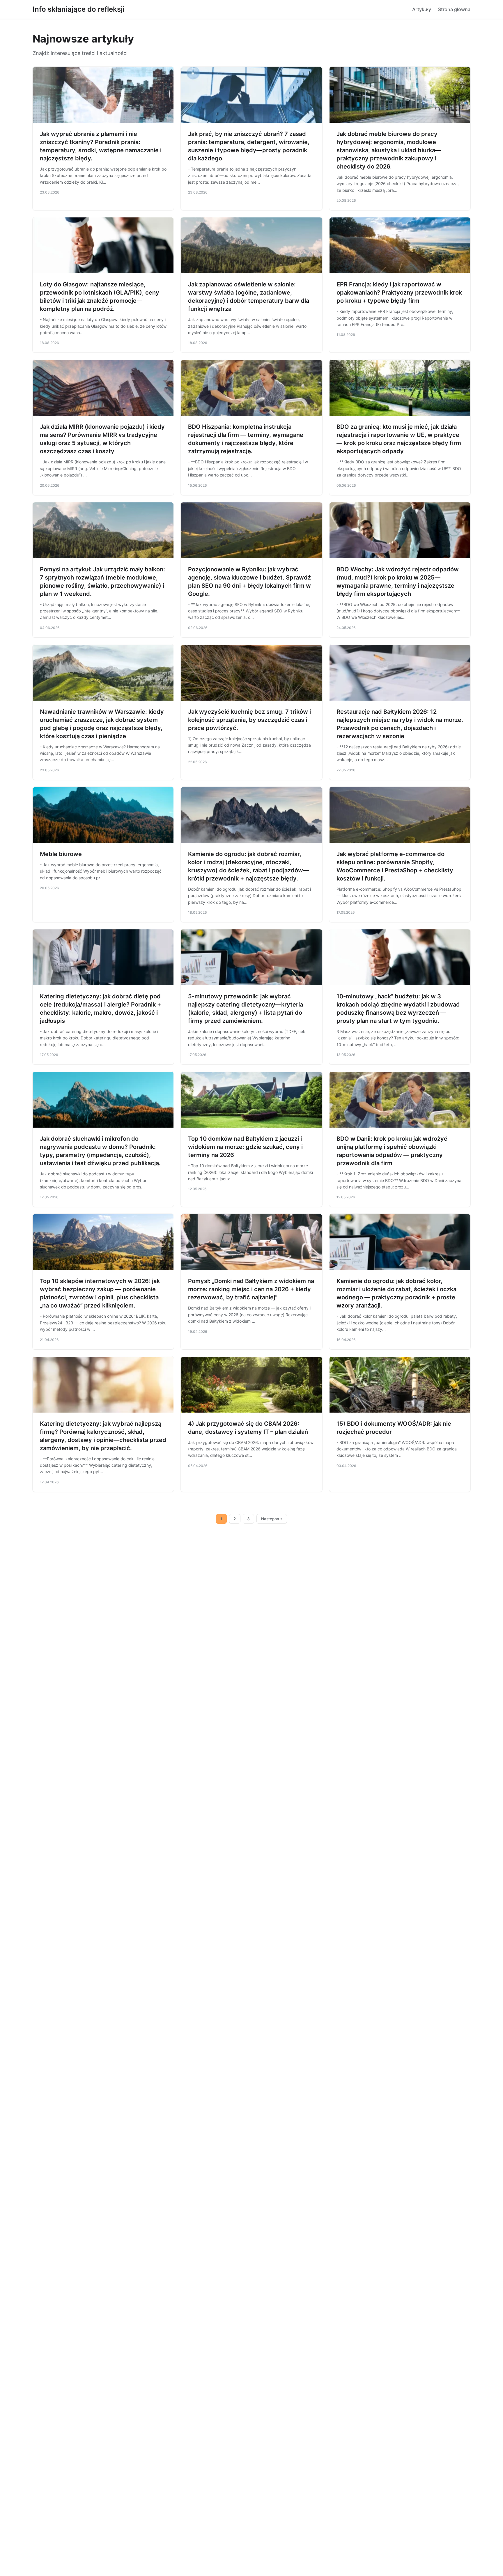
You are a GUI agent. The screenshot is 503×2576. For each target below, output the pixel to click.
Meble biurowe (61, 854)
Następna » (272, 1519)
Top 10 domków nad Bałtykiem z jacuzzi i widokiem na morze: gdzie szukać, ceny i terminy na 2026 (245, 1147)
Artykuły (422, 9)
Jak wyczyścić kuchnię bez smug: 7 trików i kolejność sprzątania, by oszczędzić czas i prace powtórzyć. (249, 720)
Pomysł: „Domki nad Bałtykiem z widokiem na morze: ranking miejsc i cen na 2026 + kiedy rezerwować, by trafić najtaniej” (251, 1289)
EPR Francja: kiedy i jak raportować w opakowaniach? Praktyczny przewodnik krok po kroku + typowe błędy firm (399, 293)
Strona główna (454, 9)
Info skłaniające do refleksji (78, 9)
